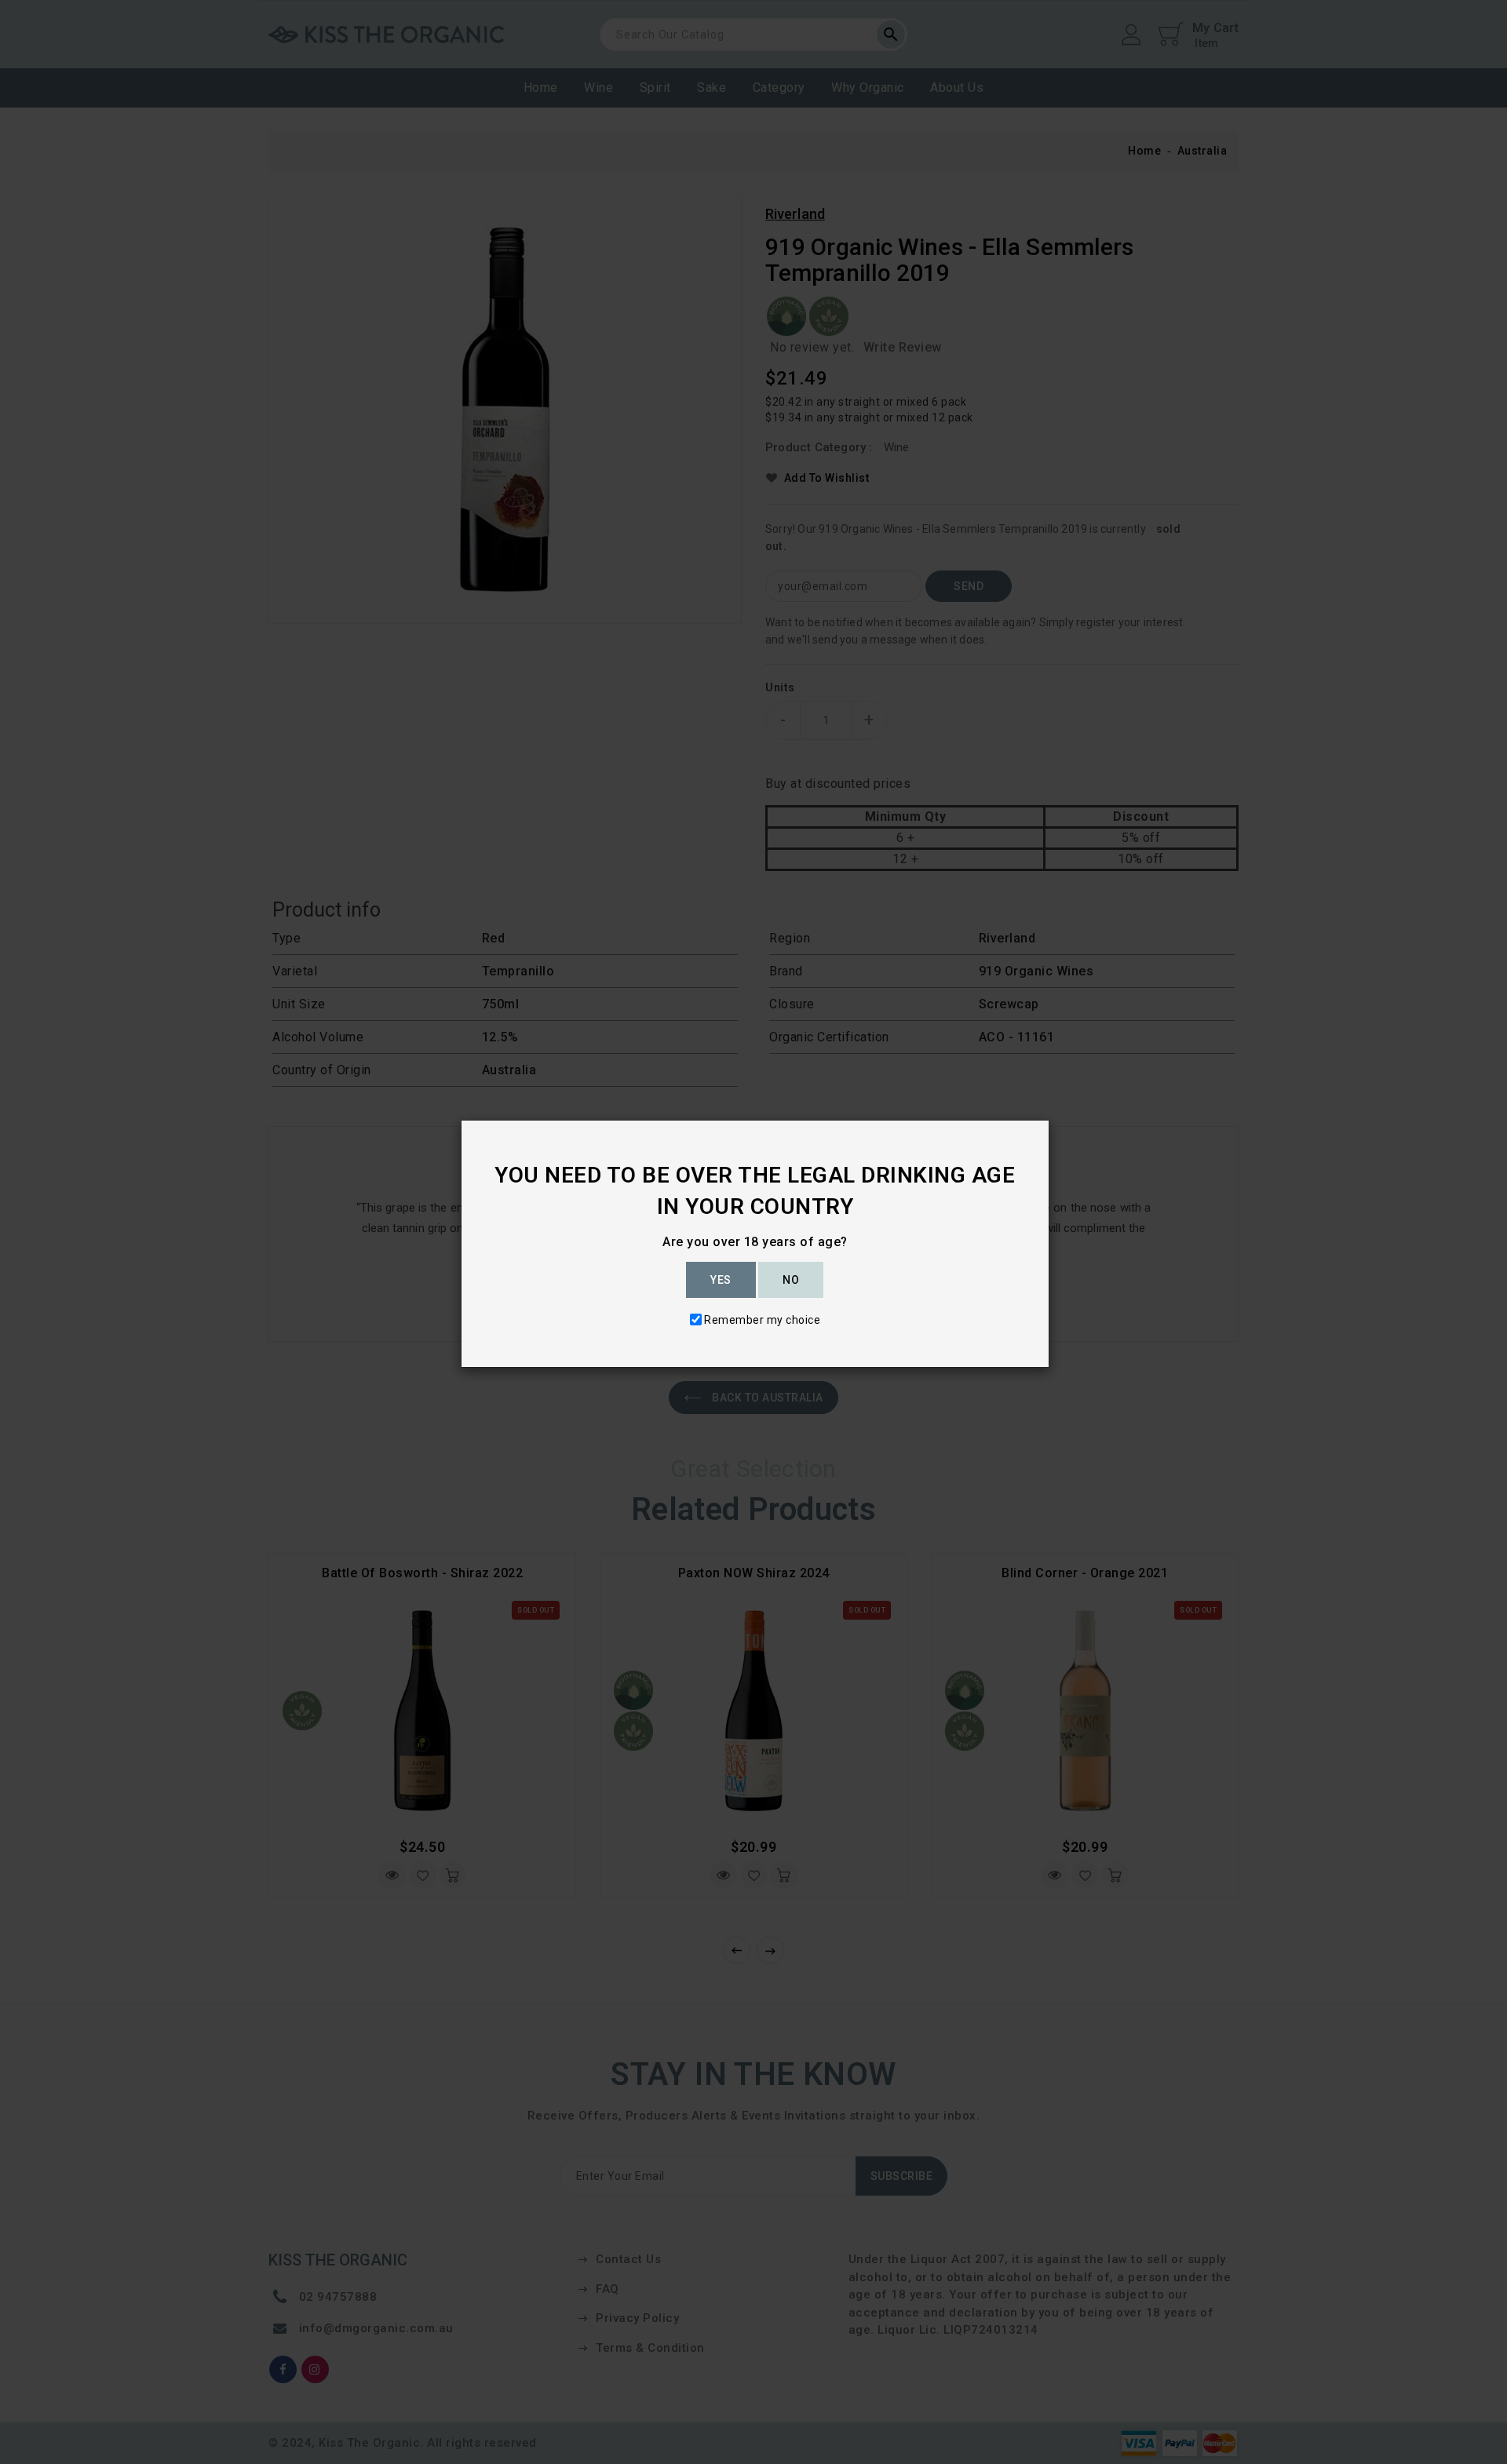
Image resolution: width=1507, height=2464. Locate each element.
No (791, 1280)
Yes (721, 1280)
